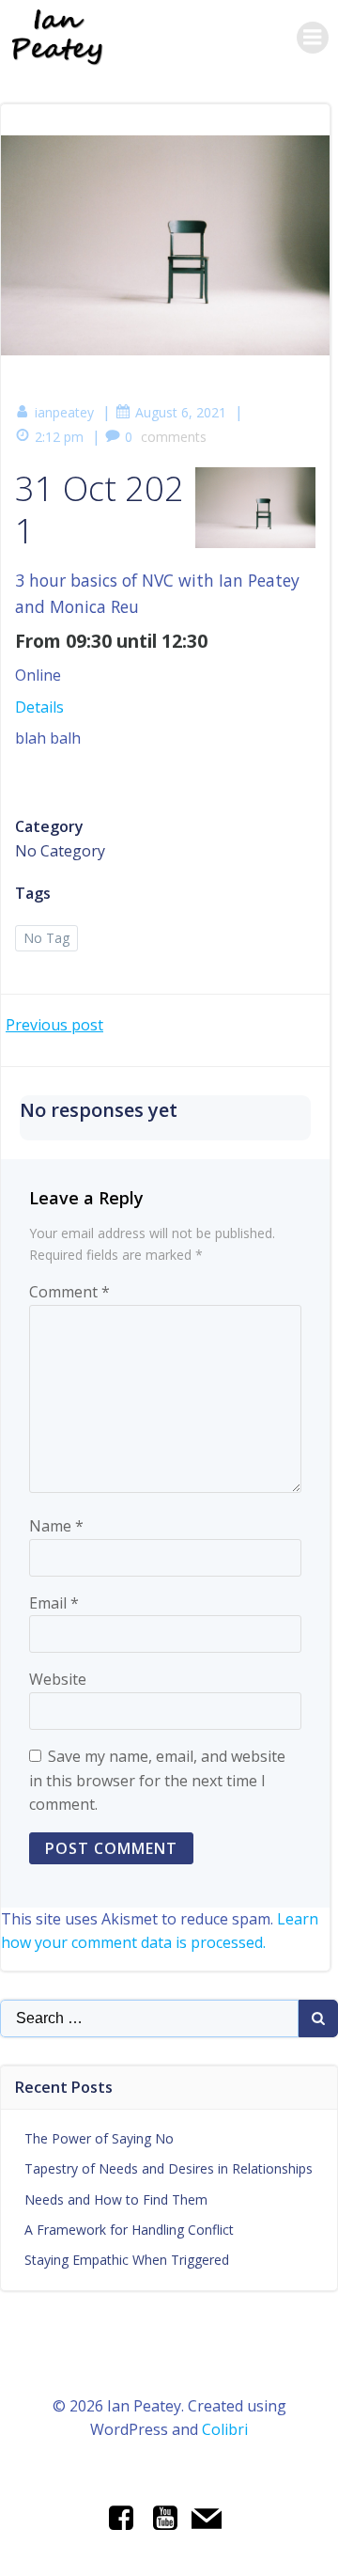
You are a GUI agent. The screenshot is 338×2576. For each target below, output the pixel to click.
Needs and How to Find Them (116, 2199)
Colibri (225, 2429)
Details (39, 707)
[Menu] (313, 38)
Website (58, 1679)
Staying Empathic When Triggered (127, 2260)
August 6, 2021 (181, 412)
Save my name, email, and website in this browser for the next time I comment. (157, 1780)
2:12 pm (59, 437)
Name (56, 1526)
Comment (69, 1292)
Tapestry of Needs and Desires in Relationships (169, 2168)
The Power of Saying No (99, 2138)
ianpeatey (64, 412)
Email (54, 1603)
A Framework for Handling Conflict (129, 2230)
